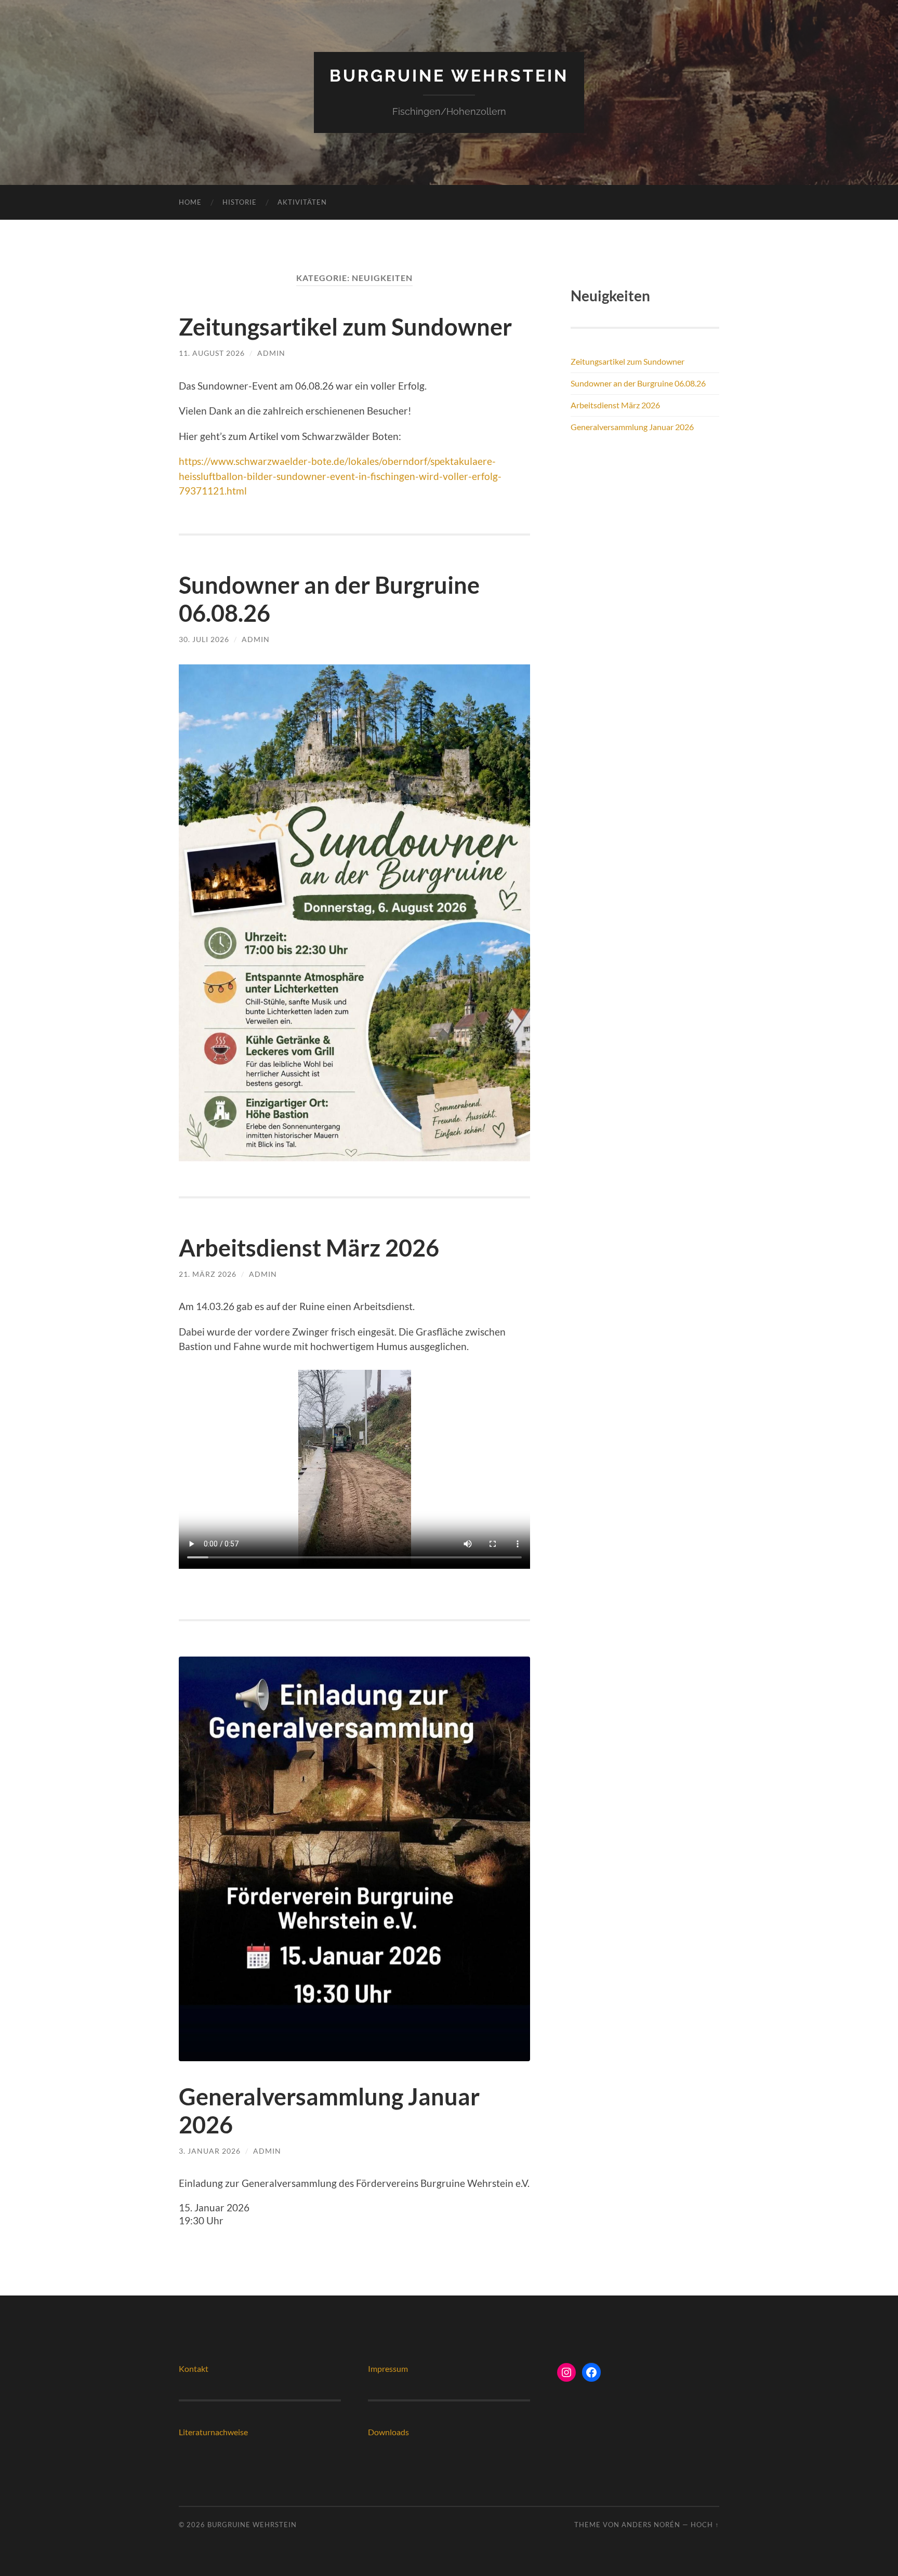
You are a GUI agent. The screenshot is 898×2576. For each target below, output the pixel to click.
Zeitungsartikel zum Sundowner (345, 327)
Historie (240, 202)
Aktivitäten (302, 202)
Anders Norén (651, 2525)
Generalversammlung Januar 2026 (632, 427)
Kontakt (194, 2368)
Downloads (388, 2432)
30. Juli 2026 (204, 639)
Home (190, 202)
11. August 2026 (212, 353)
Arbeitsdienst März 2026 (309, 1248)
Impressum (388, 2368)
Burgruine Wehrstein (449, 76)
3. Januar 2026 (210, 2151)
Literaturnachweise (213, 2432)
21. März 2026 (208, 1274)
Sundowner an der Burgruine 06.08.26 (638, 383)
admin (271, 353)
